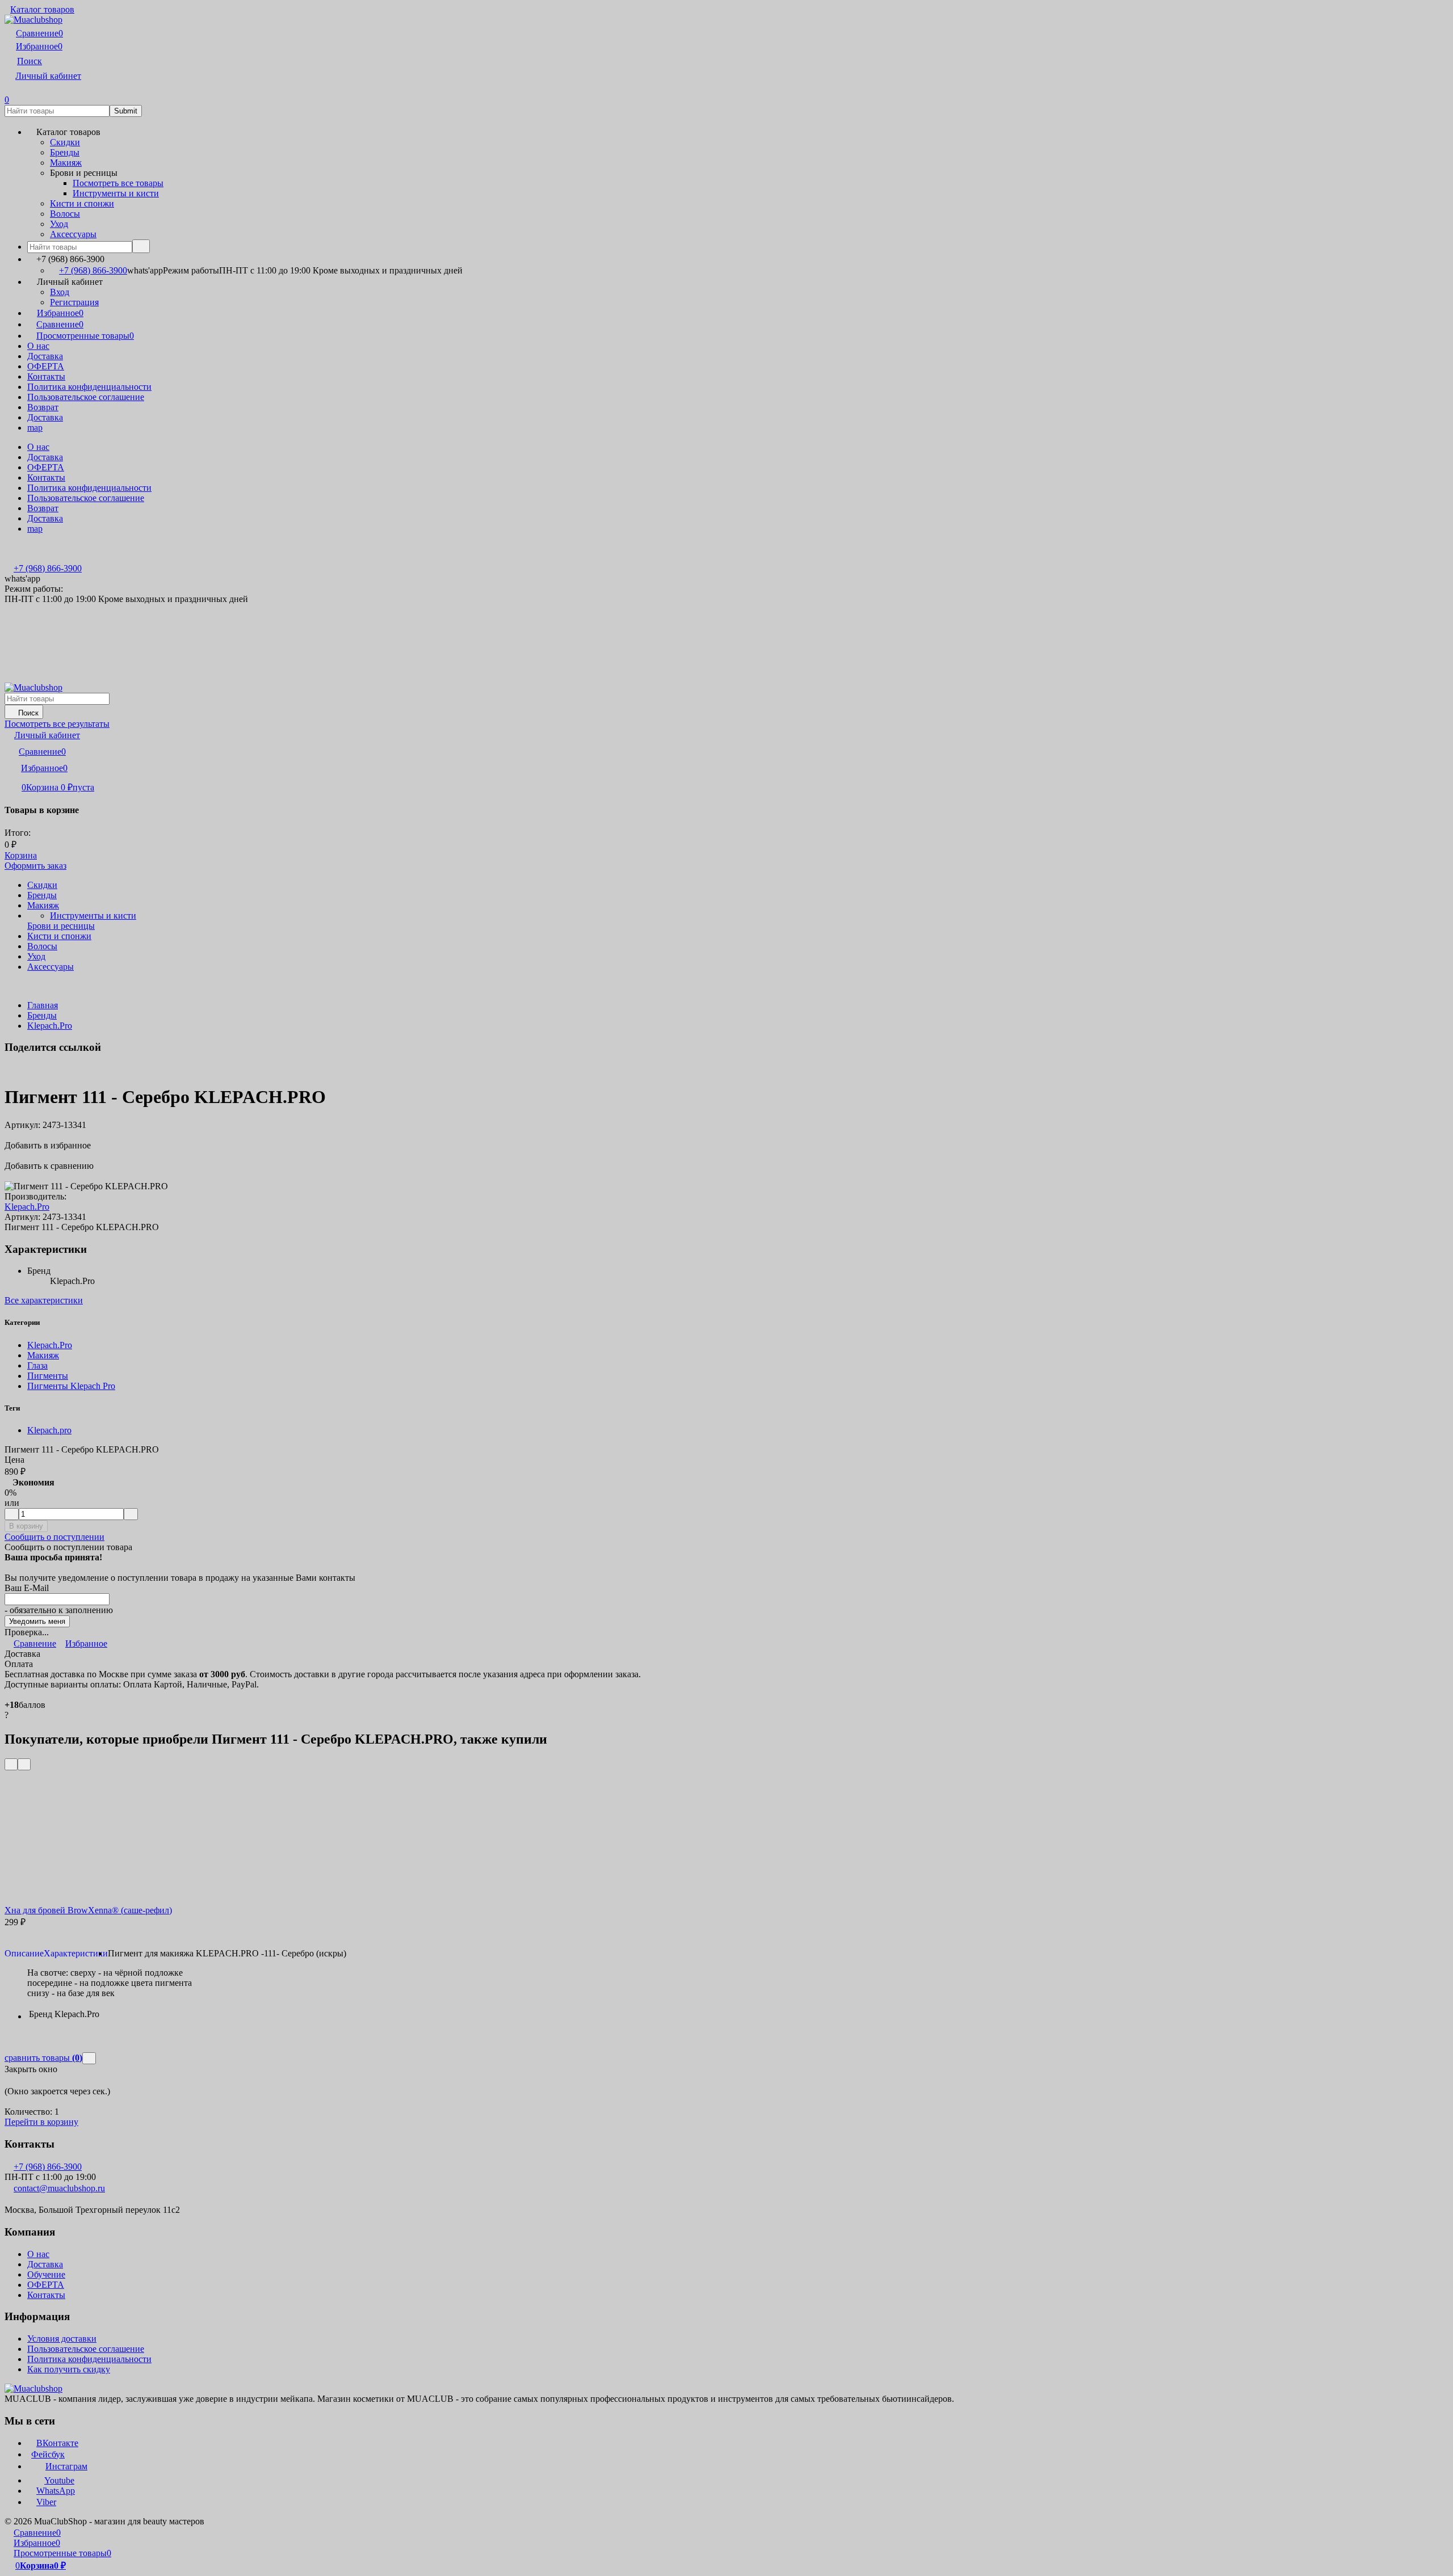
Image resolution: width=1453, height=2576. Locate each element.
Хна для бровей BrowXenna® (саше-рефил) (88, 1910)
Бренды (42, 1015)
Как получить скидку (69, 2369)
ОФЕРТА (46, 366)
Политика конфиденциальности (89, 387)
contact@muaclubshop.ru (59, 2188)
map (35, 428)
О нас (38, 346)
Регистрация (74, 302)
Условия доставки (62, 2339)
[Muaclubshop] (33, 2388)
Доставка (45, 356)
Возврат (43, 407)
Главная (43, 1005)
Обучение (46, 2274)
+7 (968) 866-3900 (93, 270)
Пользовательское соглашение (86, 397)
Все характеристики (44, 1300)
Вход (60, 292)
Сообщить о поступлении (54, 1537)
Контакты (46, 376)
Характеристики (76, 1953)
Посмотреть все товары (118, 183)
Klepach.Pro (50, 1026)
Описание (24, 1953)
